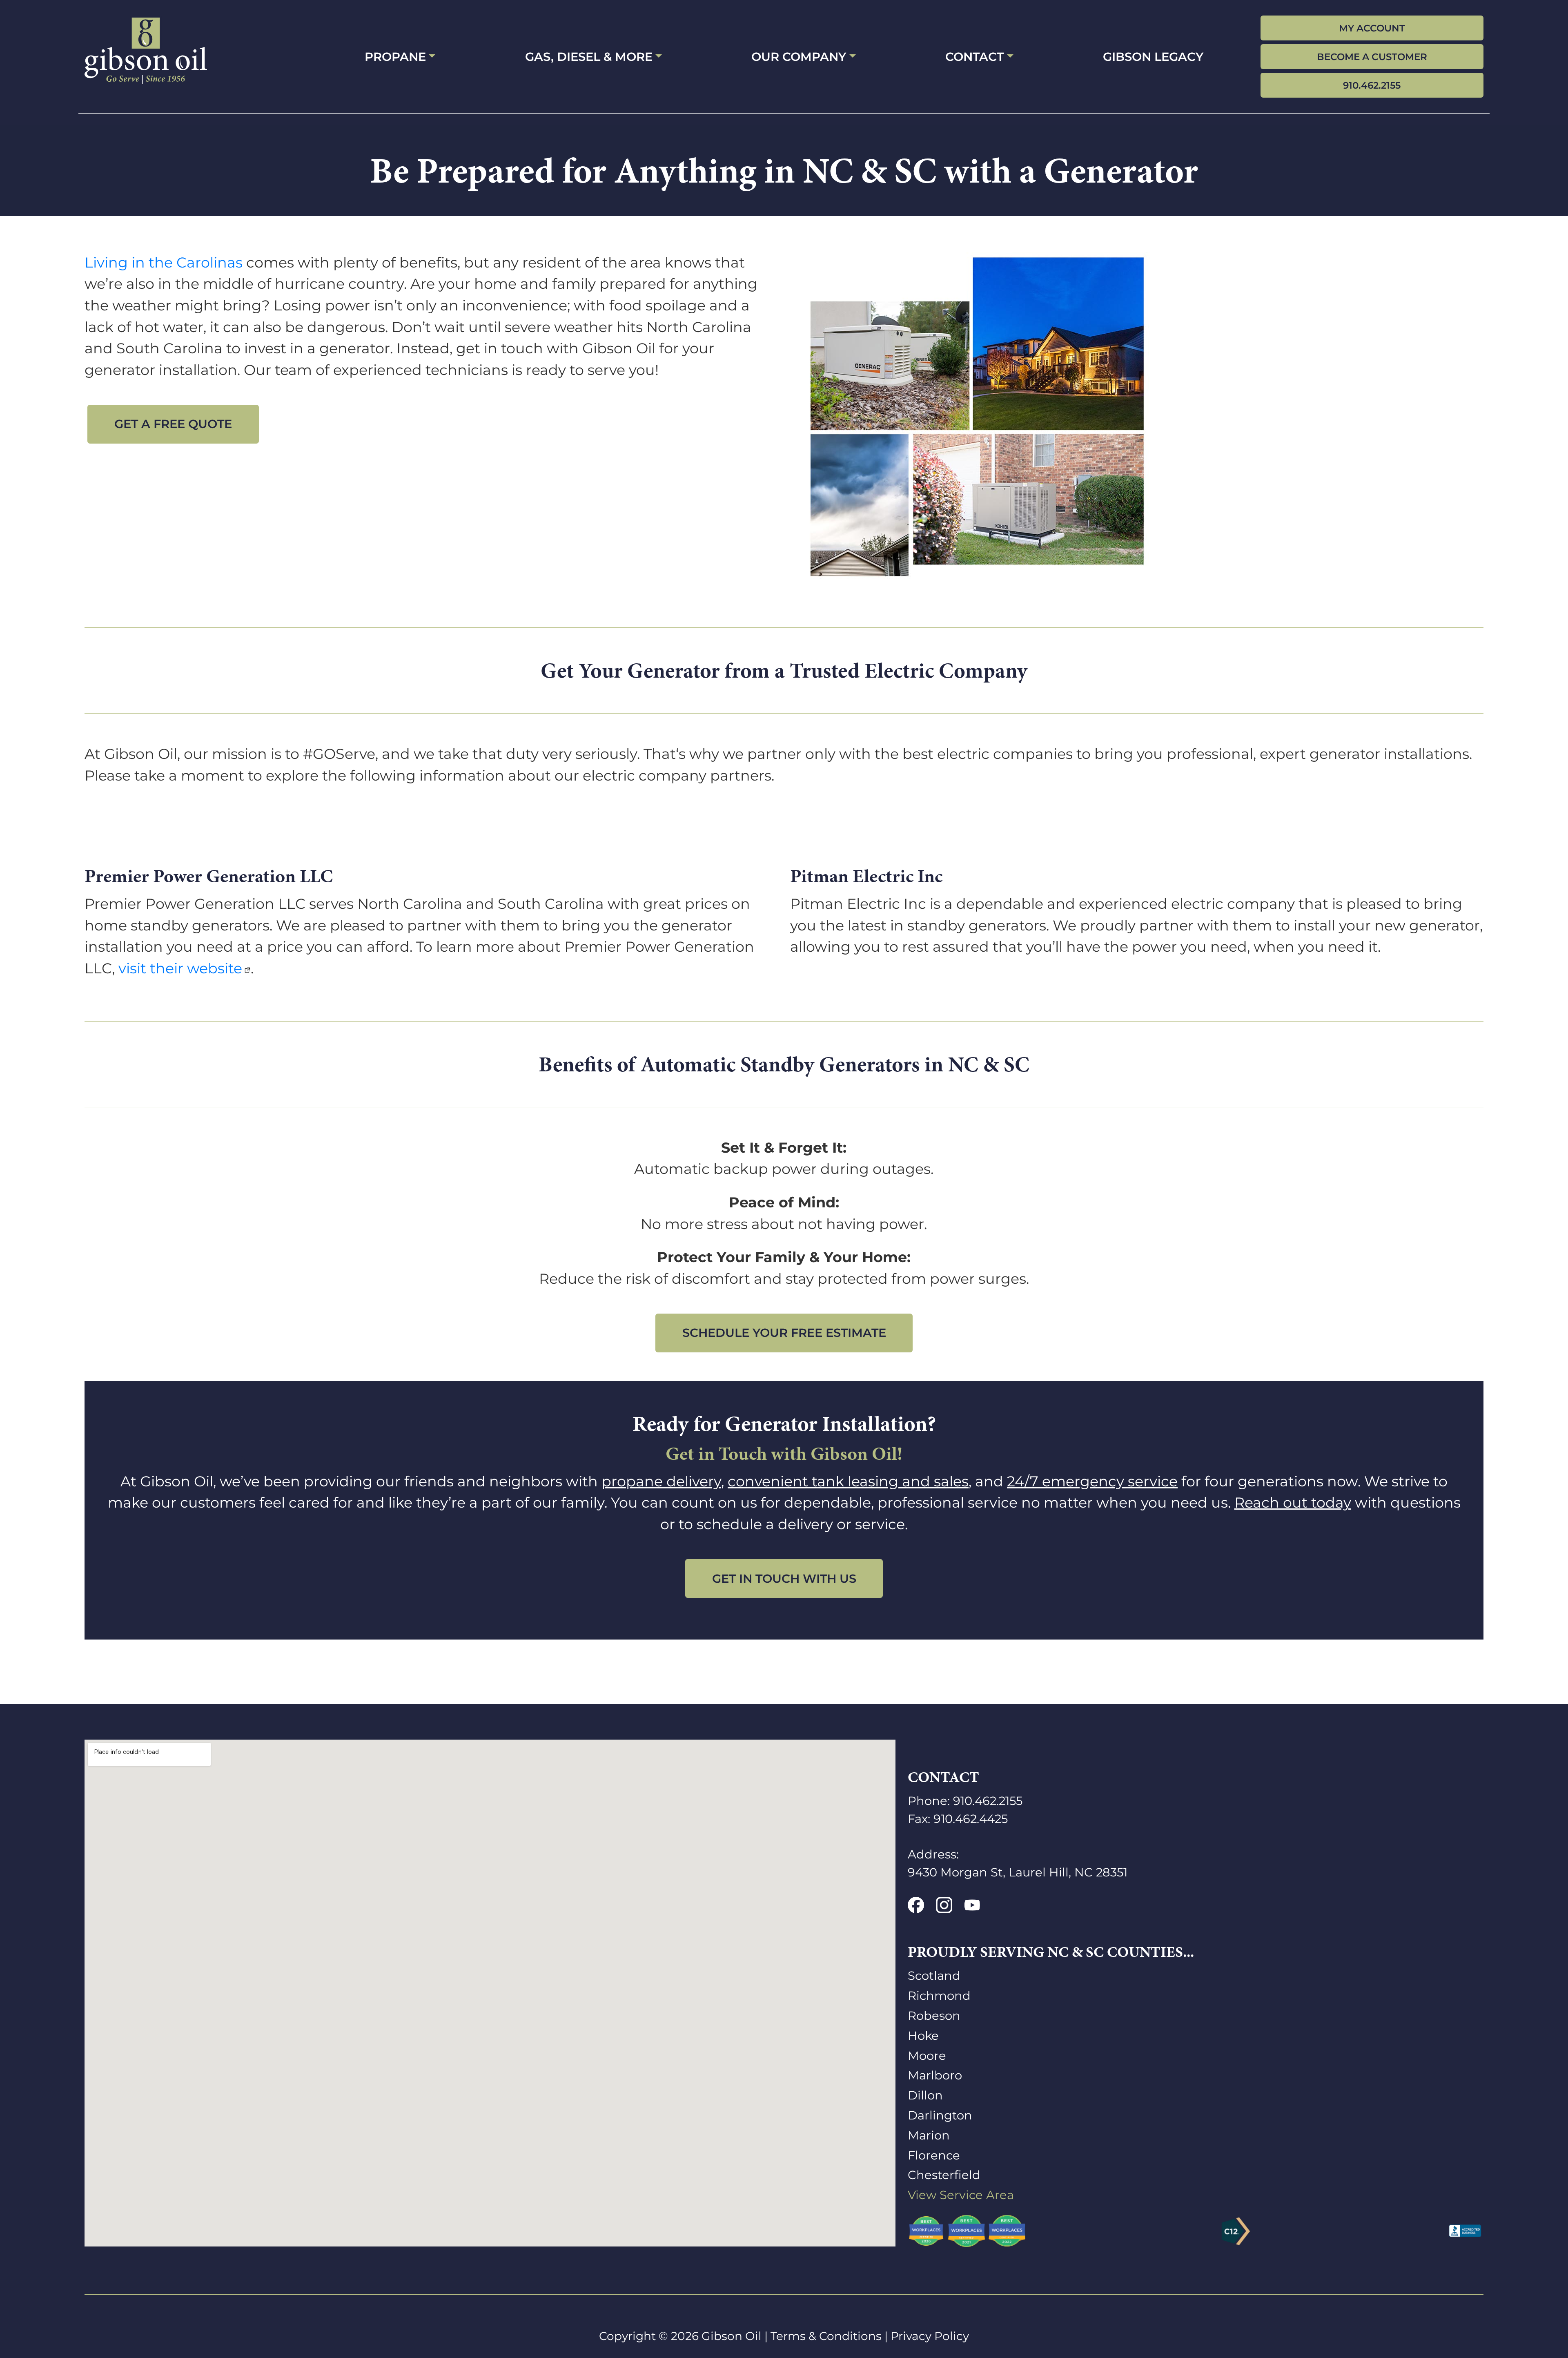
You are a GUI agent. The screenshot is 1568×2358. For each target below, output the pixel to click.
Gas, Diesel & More (589, 57)
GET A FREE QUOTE (173, 424)
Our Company (799, 57)
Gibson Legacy (1153, 57)
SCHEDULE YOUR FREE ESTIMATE (784, 1333)
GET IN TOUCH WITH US (784, 1578)
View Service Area (961, 2195)
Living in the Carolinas (164, 262)
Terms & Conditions (826, 2336)
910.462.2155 (1372, 85)
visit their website (180, 968)
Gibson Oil (732, 2336)
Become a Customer (1372, 57)
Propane (395, 57)
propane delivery (661, 1481)
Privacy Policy (930, 2336)
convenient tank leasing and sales (848, 1481)
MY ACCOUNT (1372, 28)
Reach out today (1293, 1502)
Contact (974, 57)
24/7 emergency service (1092, 1481)
